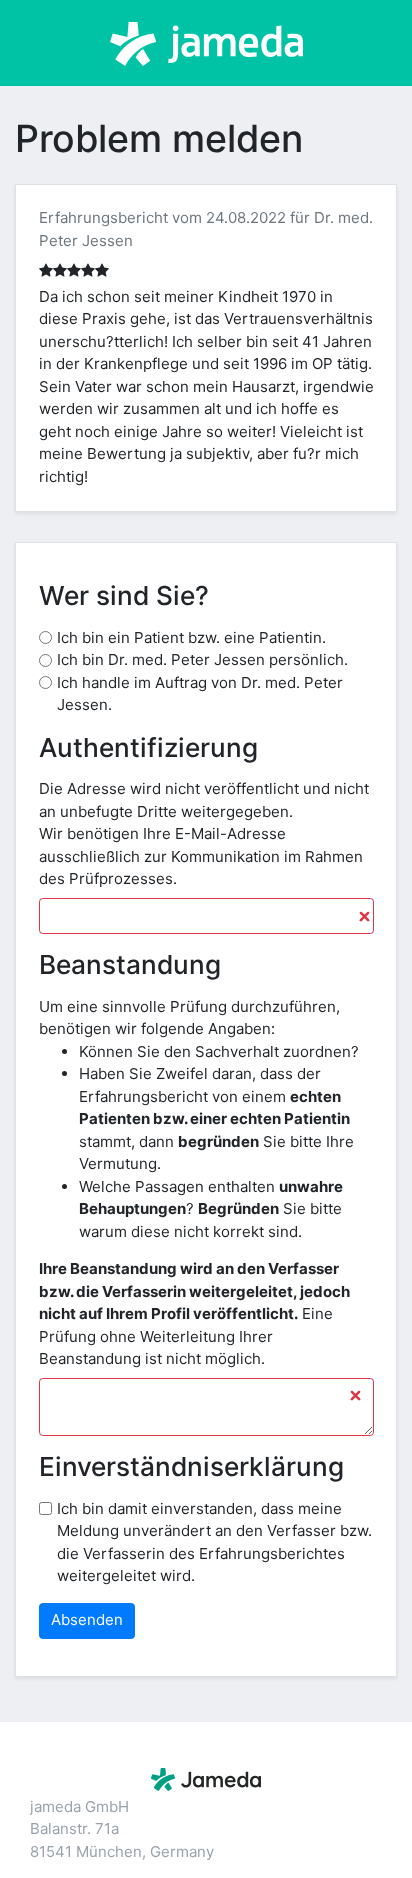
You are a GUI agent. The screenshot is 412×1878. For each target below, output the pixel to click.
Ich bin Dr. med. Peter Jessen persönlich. (202, 659)
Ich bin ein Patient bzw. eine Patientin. (191, 637)
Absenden (87, 1619)
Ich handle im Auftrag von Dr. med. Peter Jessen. (200, 694)
